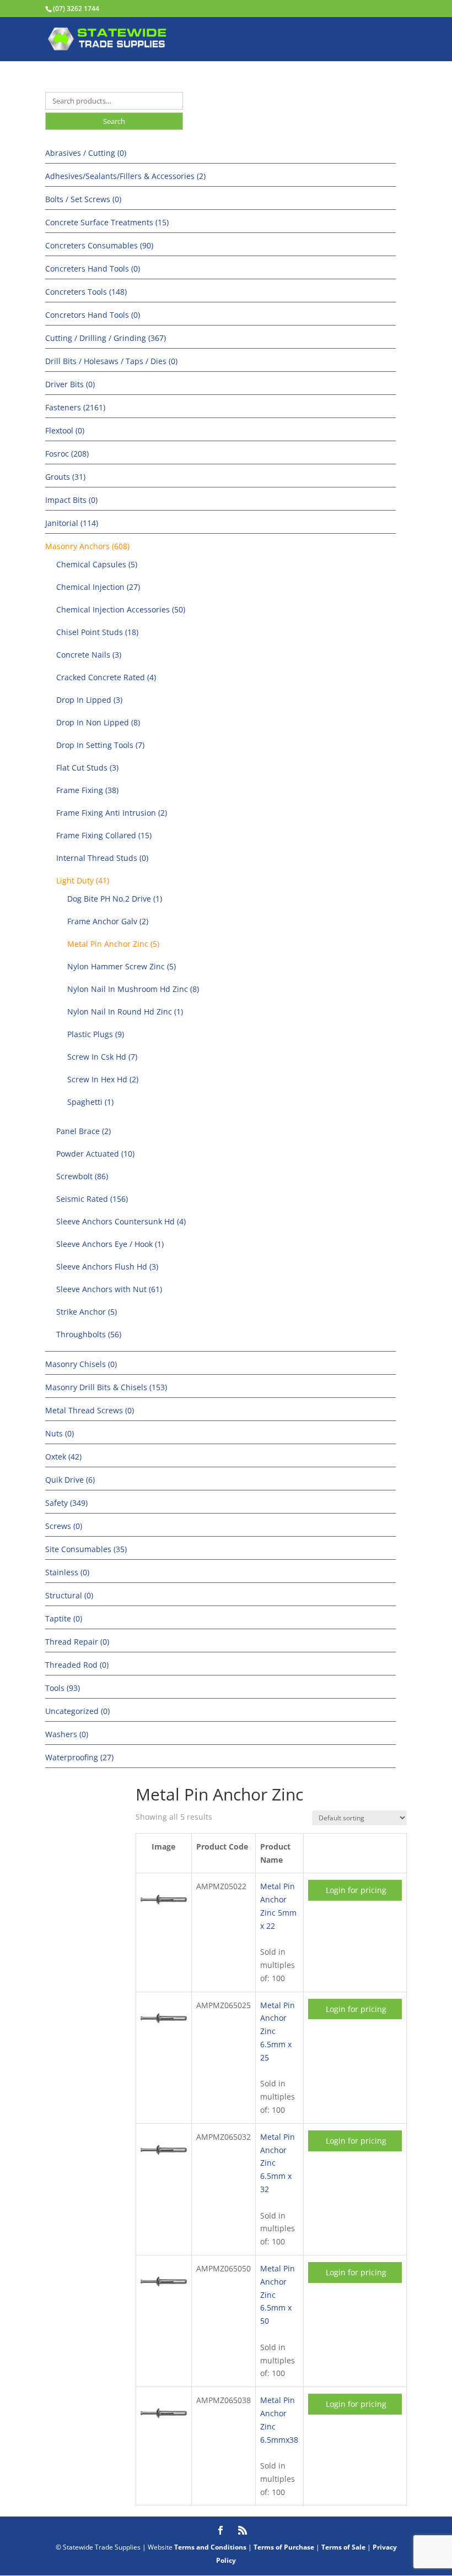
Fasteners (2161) (75, 407)
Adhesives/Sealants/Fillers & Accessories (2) (125, 176)
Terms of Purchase (284, 2547)
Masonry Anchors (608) (87, 546)
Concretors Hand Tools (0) (93, 315)
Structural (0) (69, 1595)
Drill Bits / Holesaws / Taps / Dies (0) (111, 361)
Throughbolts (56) (89, 1334)
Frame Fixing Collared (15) (104, 835)
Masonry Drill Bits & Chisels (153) (106, 1387)
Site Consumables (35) (86, 1549)
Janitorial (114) (72, 523)
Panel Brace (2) (84, 1131)
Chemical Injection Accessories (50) (121, 609)
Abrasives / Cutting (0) (86, 153)
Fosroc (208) (67, 454)
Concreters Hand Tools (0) (93, 269)
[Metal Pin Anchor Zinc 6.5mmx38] (163, 2430)
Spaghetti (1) (90, 1102)
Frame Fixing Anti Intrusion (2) (112, 813)
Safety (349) (66, 1503)
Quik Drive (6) (70, 1480)
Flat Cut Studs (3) (87, 768)
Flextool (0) (65, 430)
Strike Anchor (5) (87, 1312)
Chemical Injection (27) (98, 587)
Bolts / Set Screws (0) (83, 199)
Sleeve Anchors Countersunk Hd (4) (121, 1221)
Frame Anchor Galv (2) (108, 921)
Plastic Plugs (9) (96, 1034)
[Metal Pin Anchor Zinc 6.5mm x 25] (163, 2035)
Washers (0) (67, 1734)
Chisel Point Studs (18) (97, 632)
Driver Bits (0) (70, 384)
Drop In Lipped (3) (89, 700)
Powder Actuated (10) (95, 1154)
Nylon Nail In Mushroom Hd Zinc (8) (133, 989)
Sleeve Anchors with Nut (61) (109, 1289)
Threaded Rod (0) (77, 1665)
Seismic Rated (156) (92, 1199)
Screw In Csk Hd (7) (102, 1057)
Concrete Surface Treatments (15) (107, 222)
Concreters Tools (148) (86, 292)
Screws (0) (64, 1526)
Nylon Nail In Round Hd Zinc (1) (125, 1012)
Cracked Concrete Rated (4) (106, 677)
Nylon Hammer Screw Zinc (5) (122, 966)
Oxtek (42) (63, 1457)
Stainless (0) (67, 1572)
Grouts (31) (65, 477)
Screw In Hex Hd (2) (103, 1079)
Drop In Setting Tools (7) (100, 745)
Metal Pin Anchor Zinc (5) (113, 944)
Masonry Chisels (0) (81, 1364)
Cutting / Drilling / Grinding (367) (106, 338)
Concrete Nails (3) (89, 655)
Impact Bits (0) (71, 500)
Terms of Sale (343, 2547)
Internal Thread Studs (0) (102, 858)
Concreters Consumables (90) (99, 245)
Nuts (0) (60, 1433)
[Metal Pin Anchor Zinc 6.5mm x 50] (163, 2298)
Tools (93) (63, 1688)
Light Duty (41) (83, 880)
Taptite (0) (64, 1618)
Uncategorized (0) (77, 1711)
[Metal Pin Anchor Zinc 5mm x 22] (163, 1916)
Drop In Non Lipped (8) (98, 722)
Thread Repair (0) (77, 1642)
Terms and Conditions (210, 2547)
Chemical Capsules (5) (97, 564)
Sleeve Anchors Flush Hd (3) (107, 1267)
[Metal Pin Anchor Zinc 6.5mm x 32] (163, 2166)
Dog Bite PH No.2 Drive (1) (115, 899)
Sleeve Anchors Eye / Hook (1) (110, 1244)
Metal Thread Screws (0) (90, 1410)
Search (114, 121)
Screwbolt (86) (82, 1176)
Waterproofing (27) (79, 1757)
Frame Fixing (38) (87, 790)
